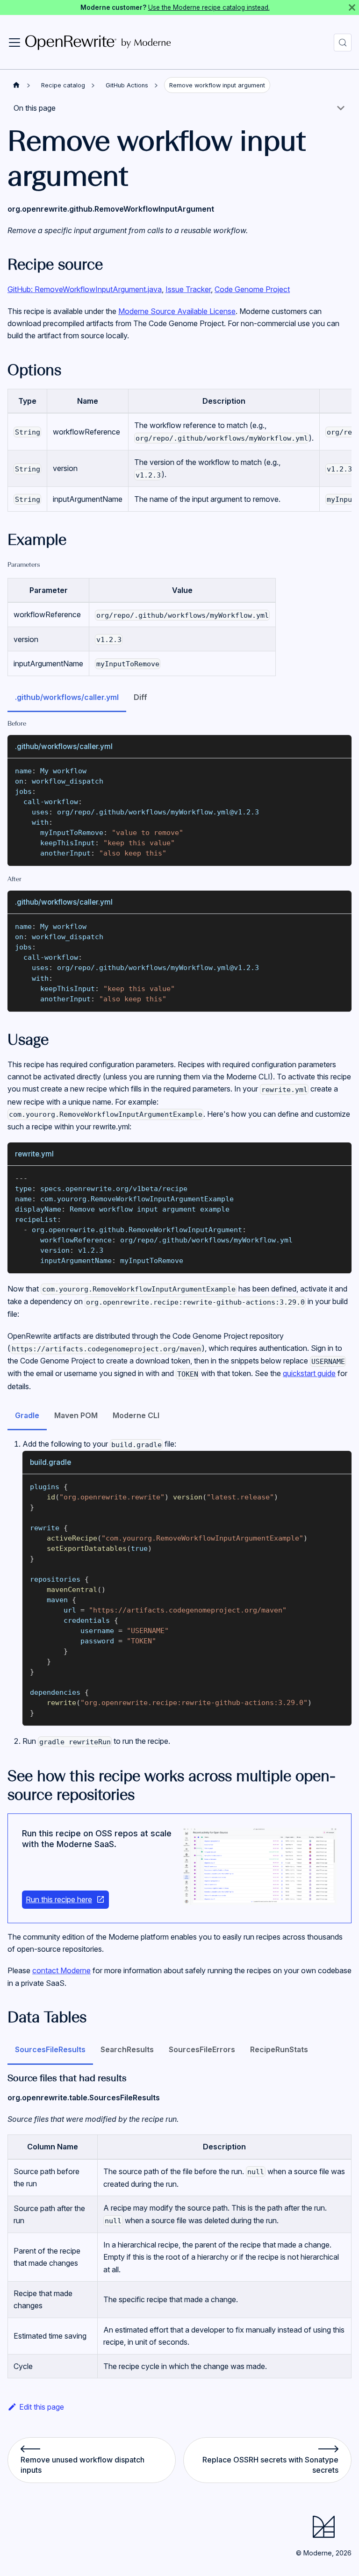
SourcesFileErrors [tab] (202, 2049)
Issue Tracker (188, 289)
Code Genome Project (252, 289)
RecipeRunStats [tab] (279, 2049)
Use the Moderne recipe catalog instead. (209, 7)
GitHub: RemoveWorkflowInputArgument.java (85, 289)
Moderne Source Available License (177, 311)
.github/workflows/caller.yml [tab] (67, 697)
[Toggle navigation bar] (14, 43)
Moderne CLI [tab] (136, 1415)
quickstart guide (309, 1373)
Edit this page (42, 2407)
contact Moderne (61, 1970)
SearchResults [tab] (127, 2049)
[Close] (352, 7)
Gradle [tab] (27, 1415)
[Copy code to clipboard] (340, 770)
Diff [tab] (140, 697)
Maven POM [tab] (76, 1415)
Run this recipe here (59, 1899)
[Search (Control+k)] (343, 43)
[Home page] (16, 85)
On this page (35, 108)
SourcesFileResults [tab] (50, 2049)
